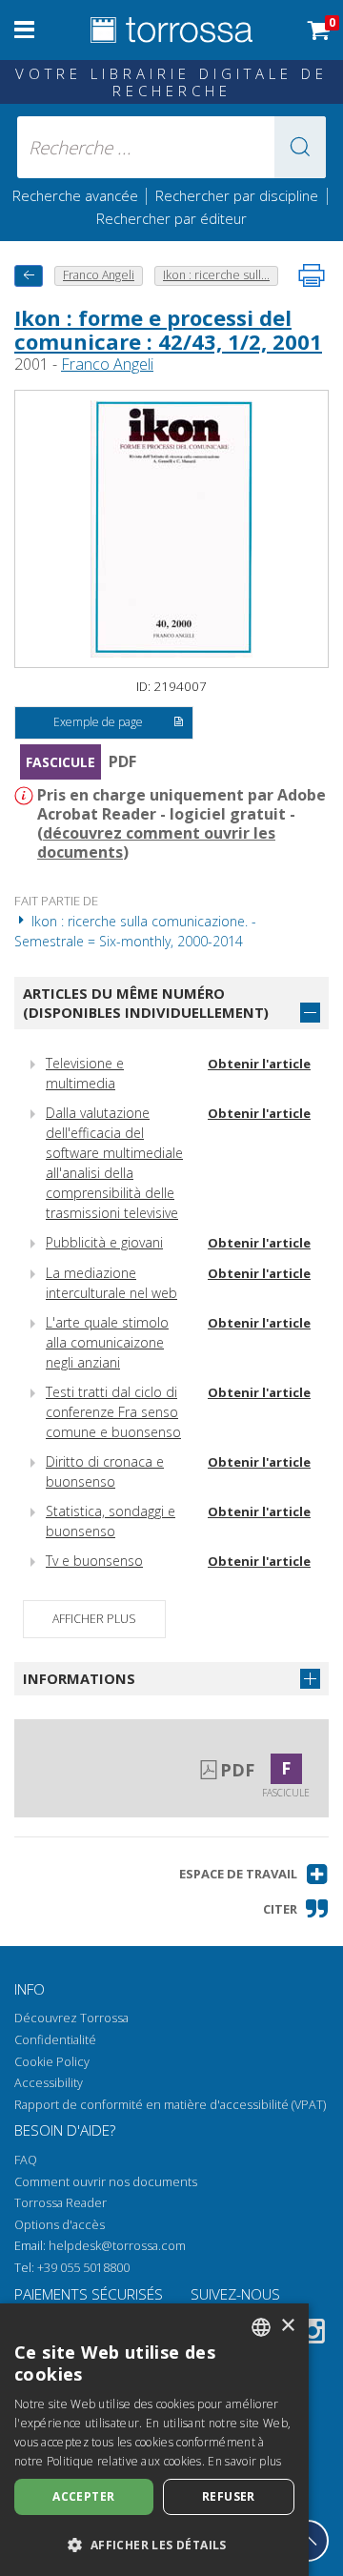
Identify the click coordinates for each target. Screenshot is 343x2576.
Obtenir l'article (259, 1064)
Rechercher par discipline (237, 195)
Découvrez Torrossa (71, 2018)
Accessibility (49, 2083)
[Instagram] (313, 2334)
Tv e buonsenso (94, 1561)
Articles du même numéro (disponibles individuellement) (146, 1003)
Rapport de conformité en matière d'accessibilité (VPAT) (170, 2105)
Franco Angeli (107, 364)
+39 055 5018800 (83, 2268)
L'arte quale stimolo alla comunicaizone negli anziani (107, 1342)
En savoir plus (244, 2461)
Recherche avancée (77, 195)
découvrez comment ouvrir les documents (156, 842)
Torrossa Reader (61, 2203)
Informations (79, 1678)
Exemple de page (98, 722)
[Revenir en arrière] (29, 276)
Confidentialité (55, 2040)
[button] (300, 147)
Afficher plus (94, 1619)
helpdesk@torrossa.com (117, 2246)
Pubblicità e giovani (104, 1242)
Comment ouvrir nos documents (106, 2182)
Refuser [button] (229, 2496)
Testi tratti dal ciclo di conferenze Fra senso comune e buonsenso (113, 1412)
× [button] (287, 2326)
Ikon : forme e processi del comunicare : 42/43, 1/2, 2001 (168, 329)
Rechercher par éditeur (171, 218)
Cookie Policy (52, 2062)
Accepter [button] (83, 2496)
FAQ (26, 2160)
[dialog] (154, 2440)
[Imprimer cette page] (312, 275)
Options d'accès (60, 2225)
